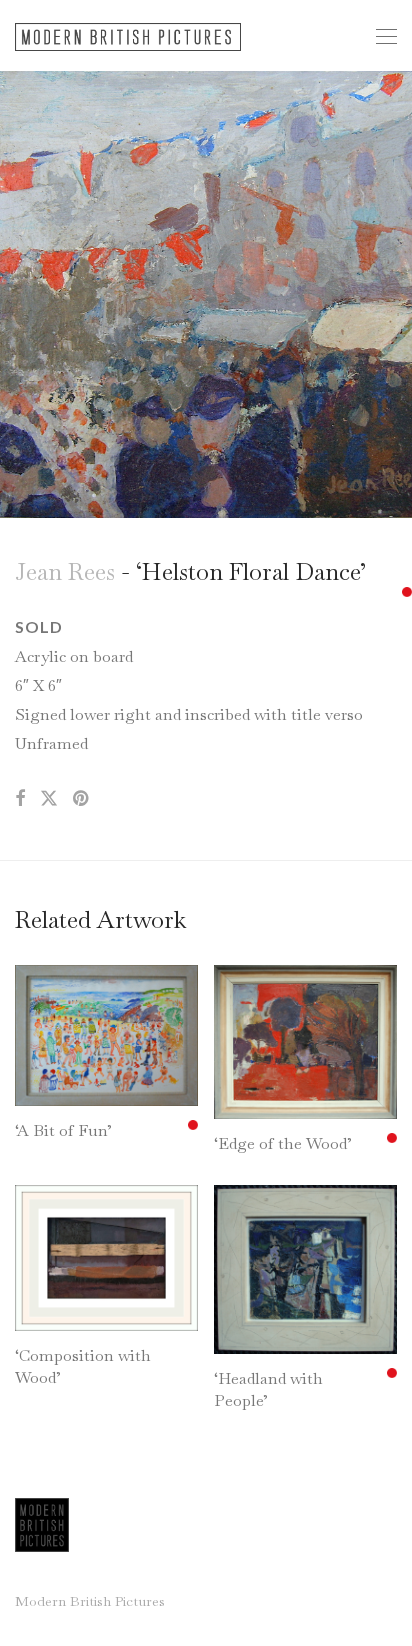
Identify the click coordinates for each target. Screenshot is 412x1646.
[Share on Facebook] (20, 799)
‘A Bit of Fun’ (63, 1130)
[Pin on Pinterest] (82, 799)
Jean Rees (65, 571)
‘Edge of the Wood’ (283, 1143)
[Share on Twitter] (49, 799)
